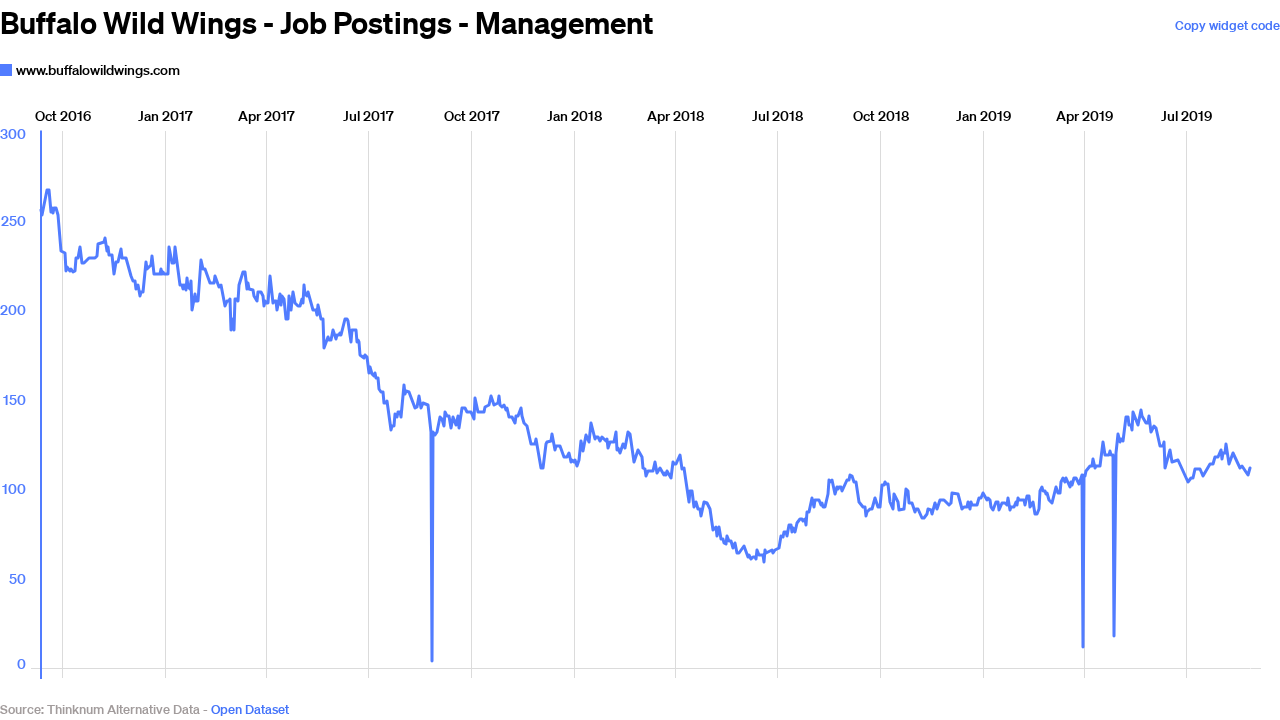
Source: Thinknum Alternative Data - (104, 709)
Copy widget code (1227, 25)
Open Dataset (250, 709)
